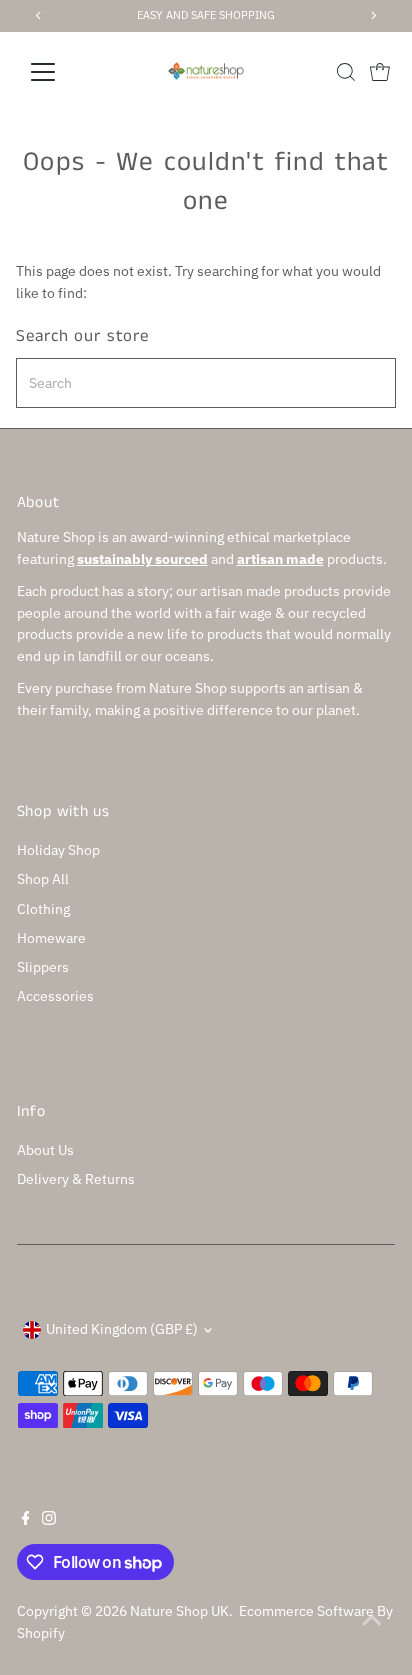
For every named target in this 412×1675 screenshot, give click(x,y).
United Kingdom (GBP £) (122, 1329)
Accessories (55, 996)
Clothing (43, 909)
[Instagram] (49, 1520)
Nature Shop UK (179, 1611)
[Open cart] (380, 72)
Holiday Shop (58, 850)
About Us (45, 1150)
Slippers (43, 967)
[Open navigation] (61, 72)
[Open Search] (346, 72)
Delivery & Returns (76, 1179)
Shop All (43, 879)
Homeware (51, 938)
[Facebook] (26, 1520)
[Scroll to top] (372, 1620)
